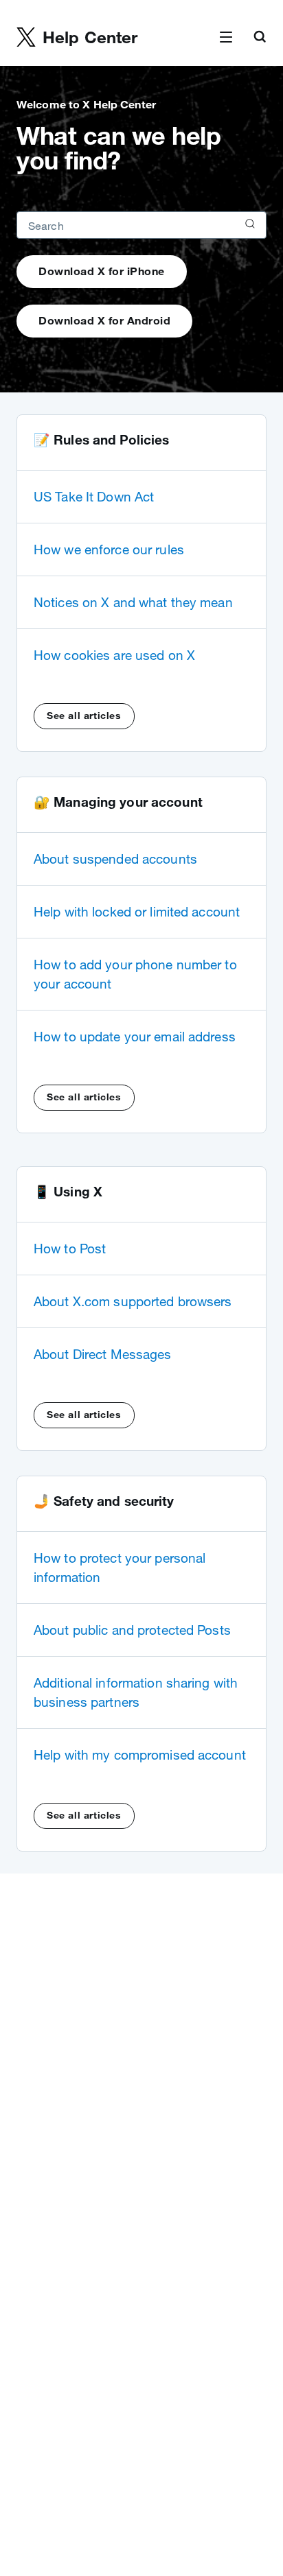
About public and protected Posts (132, 1630)
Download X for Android (104, 320)
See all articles (84, 716)
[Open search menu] (260, 38)
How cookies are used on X (114, 655)
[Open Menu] (226, 38)
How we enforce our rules (109, 550)
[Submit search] (249, 225)
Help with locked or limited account (137, 912)
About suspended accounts (115, 859)
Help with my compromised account (140, 1755)
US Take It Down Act (94, 497)
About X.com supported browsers (133, 1301)
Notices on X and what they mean (133, 602)
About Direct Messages (103, 1354)
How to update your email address (135, 1037)
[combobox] (141, 225)
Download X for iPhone (102, 271)
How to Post (70, 1249)
